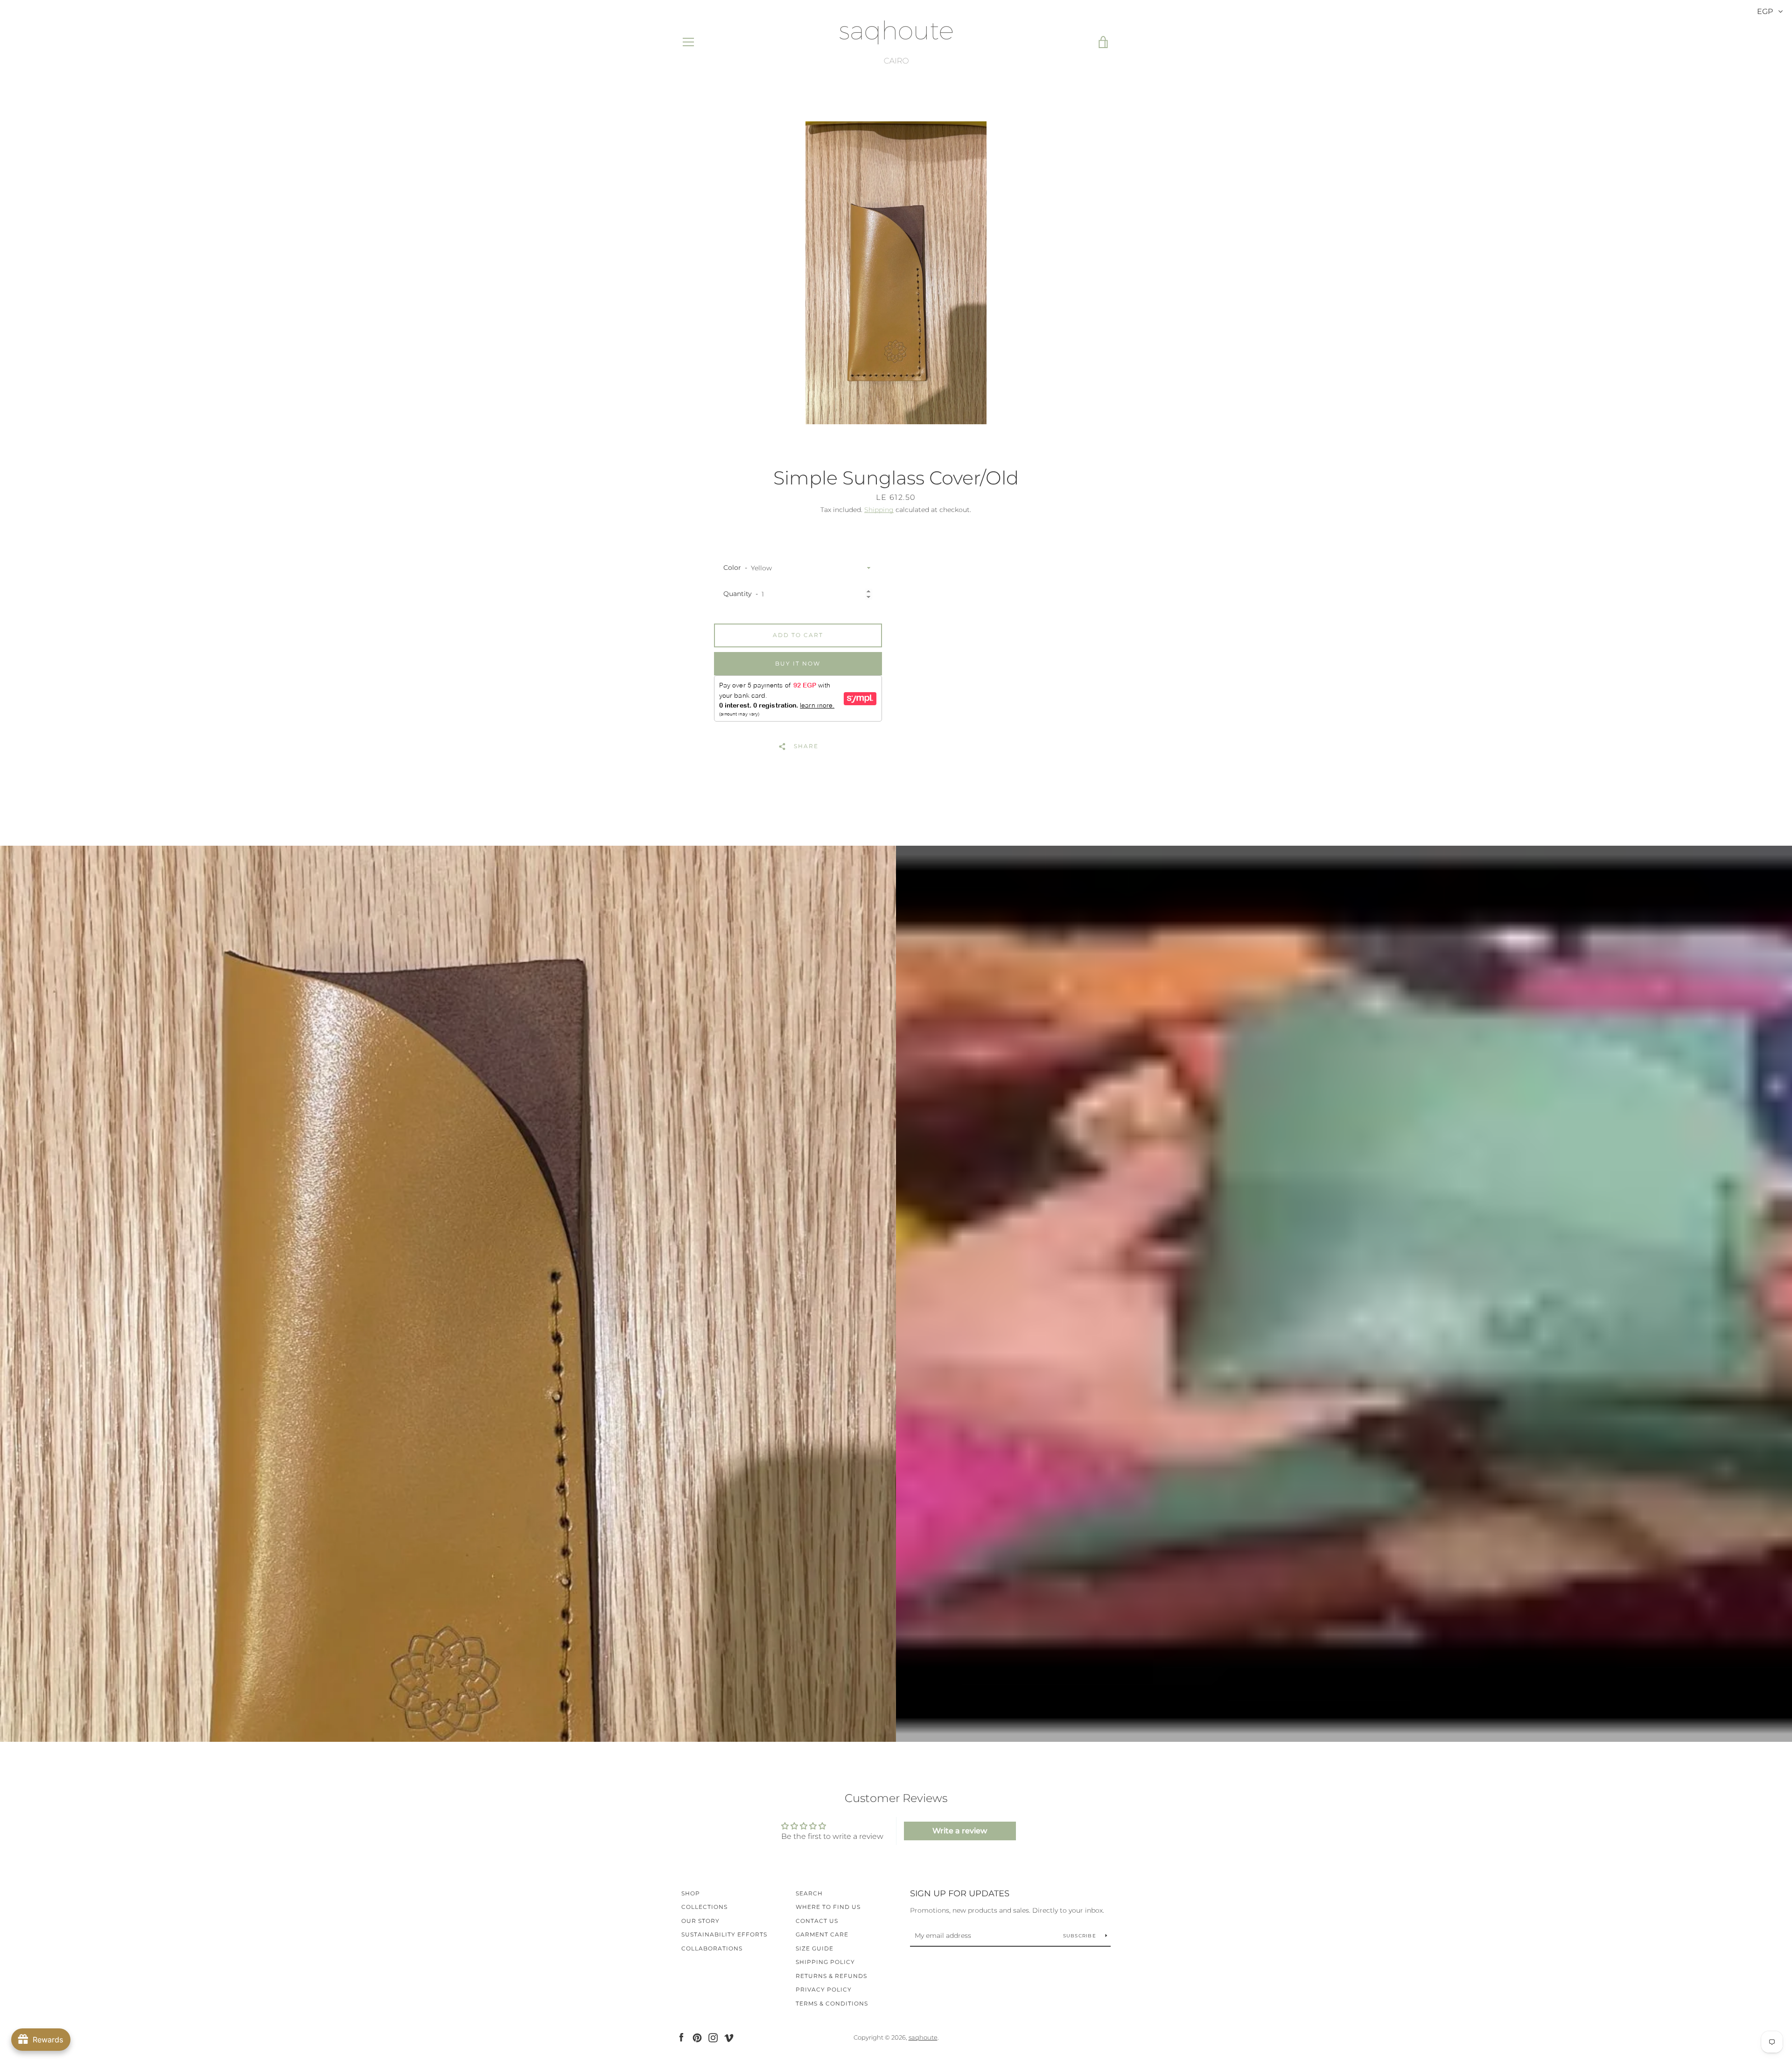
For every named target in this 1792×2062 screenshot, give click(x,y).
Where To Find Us (828, 1907)
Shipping (879, 510)
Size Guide (815, 1948)
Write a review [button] (960, 1831)
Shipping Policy (825, 1962)
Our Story (700, 1921)
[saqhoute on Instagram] (713, 2037)
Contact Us (817, 1921)
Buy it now (798, 663)
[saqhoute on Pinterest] (697, 2037)
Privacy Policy (824, 1989)
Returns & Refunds (831, 1976)
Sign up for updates (960, 1894)
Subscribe (1081, 1936)
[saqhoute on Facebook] (681, 2037)
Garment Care (822, 1934)
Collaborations (712, 1948)
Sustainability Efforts (724, 1934)
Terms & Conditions (832, 2003)
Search (809, 1893)
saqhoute (923, 2037)
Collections (704, 1907)
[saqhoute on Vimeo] (729, 2037)
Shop (691, 1893)
